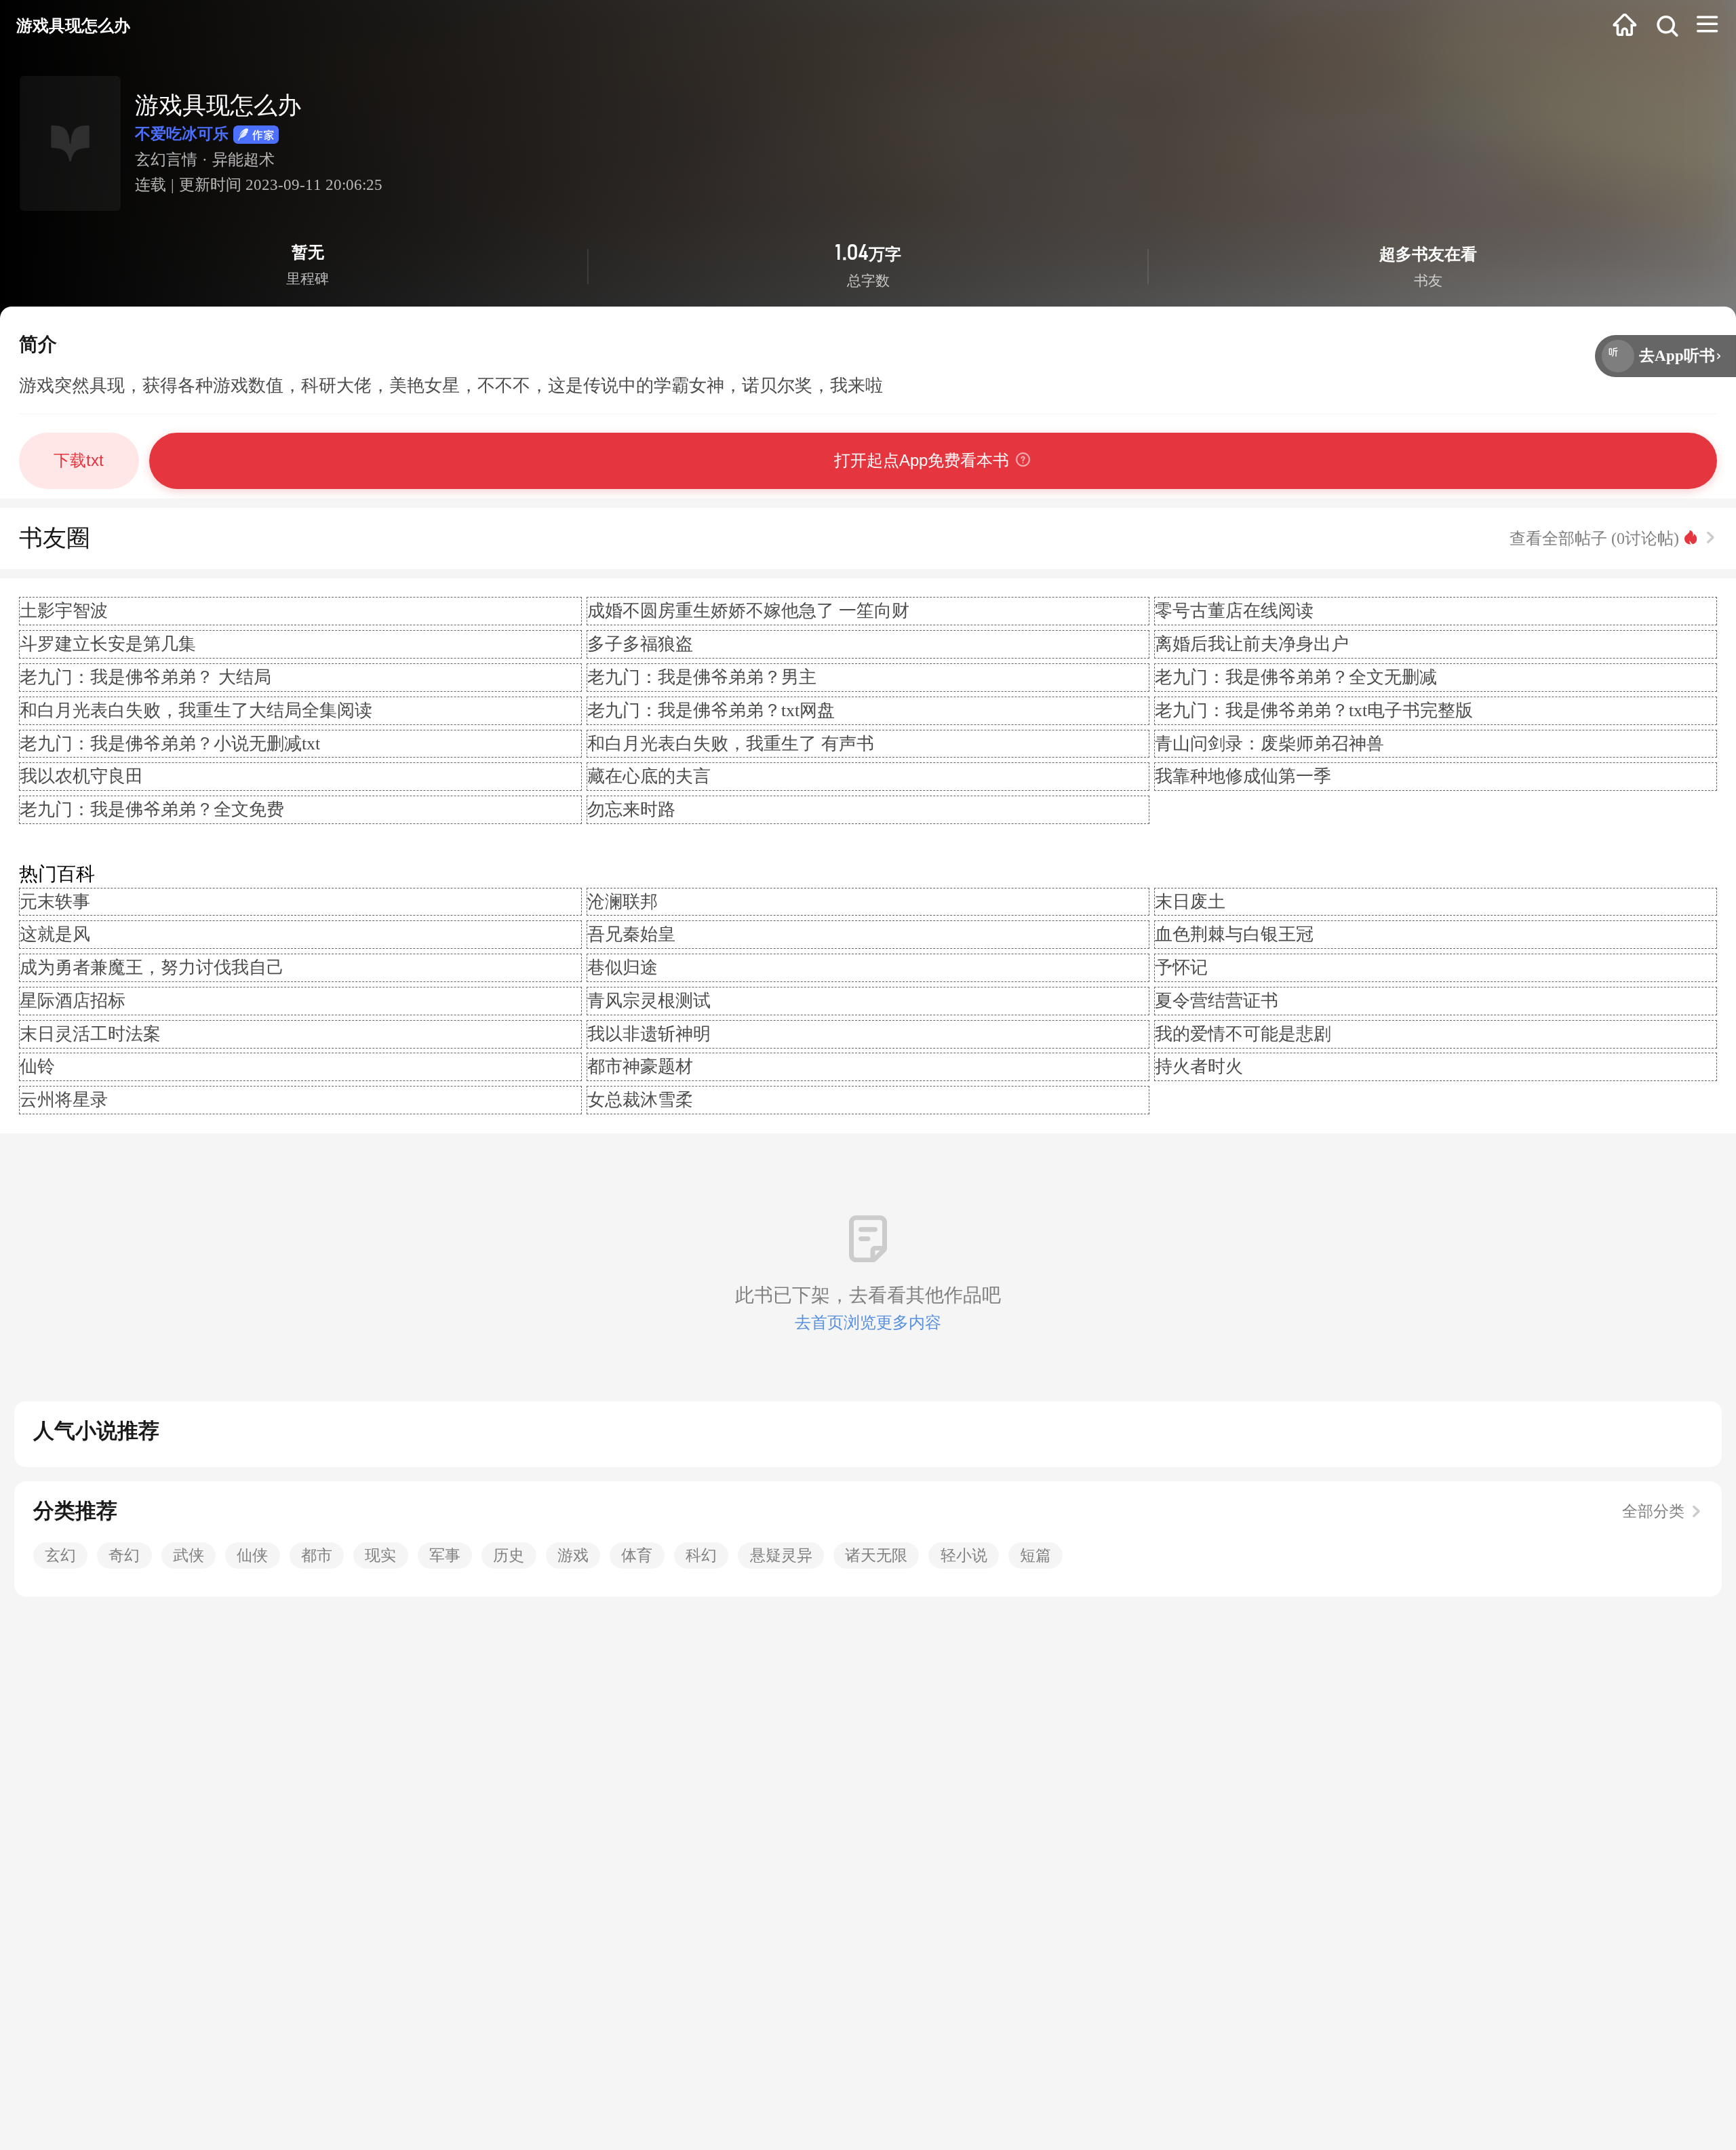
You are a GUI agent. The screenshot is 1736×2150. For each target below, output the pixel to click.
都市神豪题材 (640, 1067)
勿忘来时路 (631, 809)
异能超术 (243, 160)
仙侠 (252, 1556)
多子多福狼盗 (640, 644)
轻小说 (964, 1556)
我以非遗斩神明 (649, 1034)
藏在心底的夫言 (649, 776)
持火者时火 (1199, 1067)
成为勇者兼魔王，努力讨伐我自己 (152, 967)
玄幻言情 (166, 160)
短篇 (1035, 1556)
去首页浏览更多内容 (868, 1322)
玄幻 (60, 1556)
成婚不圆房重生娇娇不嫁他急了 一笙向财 (748, 611)
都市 (317, 1556)
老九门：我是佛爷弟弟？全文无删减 (1296, 677)
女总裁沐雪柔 (640, 1100)
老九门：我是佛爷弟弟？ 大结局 (145, 677)
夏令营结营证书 (1217, 1001)
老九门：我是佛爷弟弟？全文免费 (152, 809)
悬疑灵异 (781, 1556)
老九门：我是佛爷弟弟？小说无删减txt (170, 744)
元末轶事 (55, 902)
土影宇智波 (64, 611)
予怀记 (1181, 967)
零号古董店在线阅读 (1234, 611)
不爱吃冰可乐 (182, 134)
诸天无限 (876, 1556)
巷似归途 (623, 967)
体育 (637, 1556)
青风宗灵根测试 (649, 1001)
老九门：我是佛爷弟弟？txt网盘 (711, 710)
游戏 (573, 1556)
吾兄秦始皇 (631, 934)
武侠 (189, 1556)
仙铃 (37, 1067)
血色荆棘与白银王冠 (1234, 934)
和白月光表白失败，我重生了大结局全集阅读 (196, 710)
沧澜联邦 (623, 902)
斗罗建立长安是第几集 (108, 644)
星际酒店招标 (73, 1001)
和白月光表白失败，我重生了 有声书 (731, 744)
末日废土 (1190, 902)
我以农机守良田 (81, 776)
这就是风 (55, 934)
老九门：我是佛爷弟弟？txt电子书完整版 (1314, 710)
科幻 (701, 1556)
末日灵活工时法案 (90, 1034)
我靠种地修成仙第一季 (1243, 776)
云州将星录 (64, 1100)
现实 (380, 1556)
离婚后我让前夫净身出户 (1252, 644)
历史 (509, 1556)
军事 (445, 1556)
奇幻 (124, 1556)
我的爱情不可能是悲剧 (1243, 1034)
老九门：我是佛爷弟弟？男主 (702, 677)
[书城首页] (1625, 26)
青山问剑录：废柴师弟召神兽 (1269, 744)
